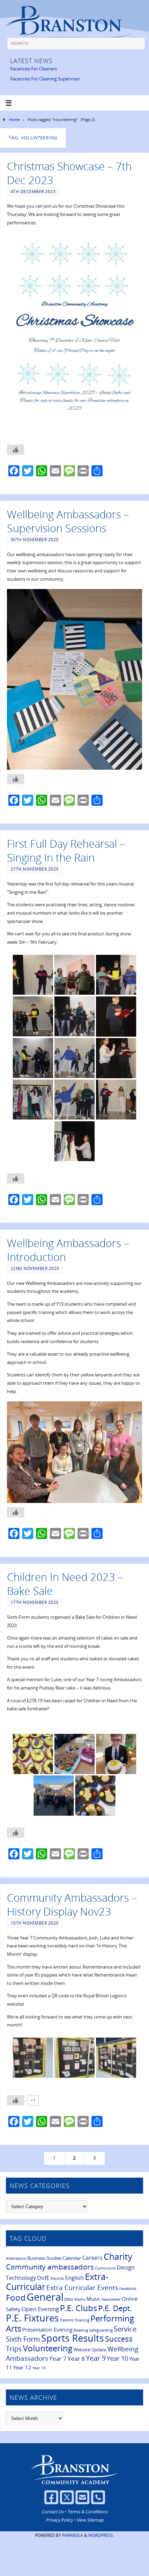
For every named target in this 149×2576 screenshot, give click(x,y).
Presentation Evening (47, 2329)
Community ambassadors (50, 2267)
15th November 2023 (35, 1923)
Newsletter (111, 2299)
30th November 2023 (35, 540)
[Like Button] (16, 450)
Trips (14, 2349)
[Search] (136, 46)
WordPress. (101, 2535)
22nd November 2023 (35, 1268)
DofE (43, 2278)
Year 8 (76, 2358)
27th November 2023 (35, 869)
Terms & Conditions (87, 2512)
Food (16, 2298)
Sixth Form (23, 2339)
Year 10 (117, 2358)
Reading (81, 2330)
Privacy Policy (59, 2520)
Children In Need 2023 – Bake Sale (65, 1584)
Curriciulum (105, 2268)
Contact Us (52, 2512)
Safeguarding (101, 2330)
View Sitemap (90, 2520)
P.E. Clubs (78, 2308)
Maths (80, 2299)
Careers (92, 2258)
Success (119, 2339)
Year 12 (22, 2367)
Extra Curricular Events (82, 2288)
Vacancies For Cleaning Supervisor (45, 79)
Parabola (73, 2535)
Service (125, 2329)
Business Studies (45, 2258)
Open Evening (40, 2309)
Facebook (128, 2289)
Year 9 (96, 2358)
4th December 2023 (33, 192)
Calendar (72, 2258)
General (45, 2297)
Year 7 (58, 2358)
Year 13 (39, 2368)
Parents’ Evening (75, 2320)
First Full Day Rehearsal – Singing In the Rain (66, 850)
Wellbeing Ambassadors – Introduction (68, 1250)
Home (14, 119)
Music (93, 2299)
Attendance (16, 2258)
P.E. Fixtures (32, 2318)
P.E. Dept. (115, 2308)
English (74, 2278)
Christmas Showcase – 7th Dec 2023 (69, 173)
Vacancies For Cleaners (33, 69)
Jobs (69, 2299)
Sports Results (73, 2338)
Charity (118, 2256)
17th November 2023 (35, 1602)
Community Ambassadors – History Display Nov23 (72, 1904)
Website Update (90, 2350)
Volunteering (48, 2348)
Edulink (57, 2279)
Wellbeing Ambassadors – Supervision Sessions (68, 521)
